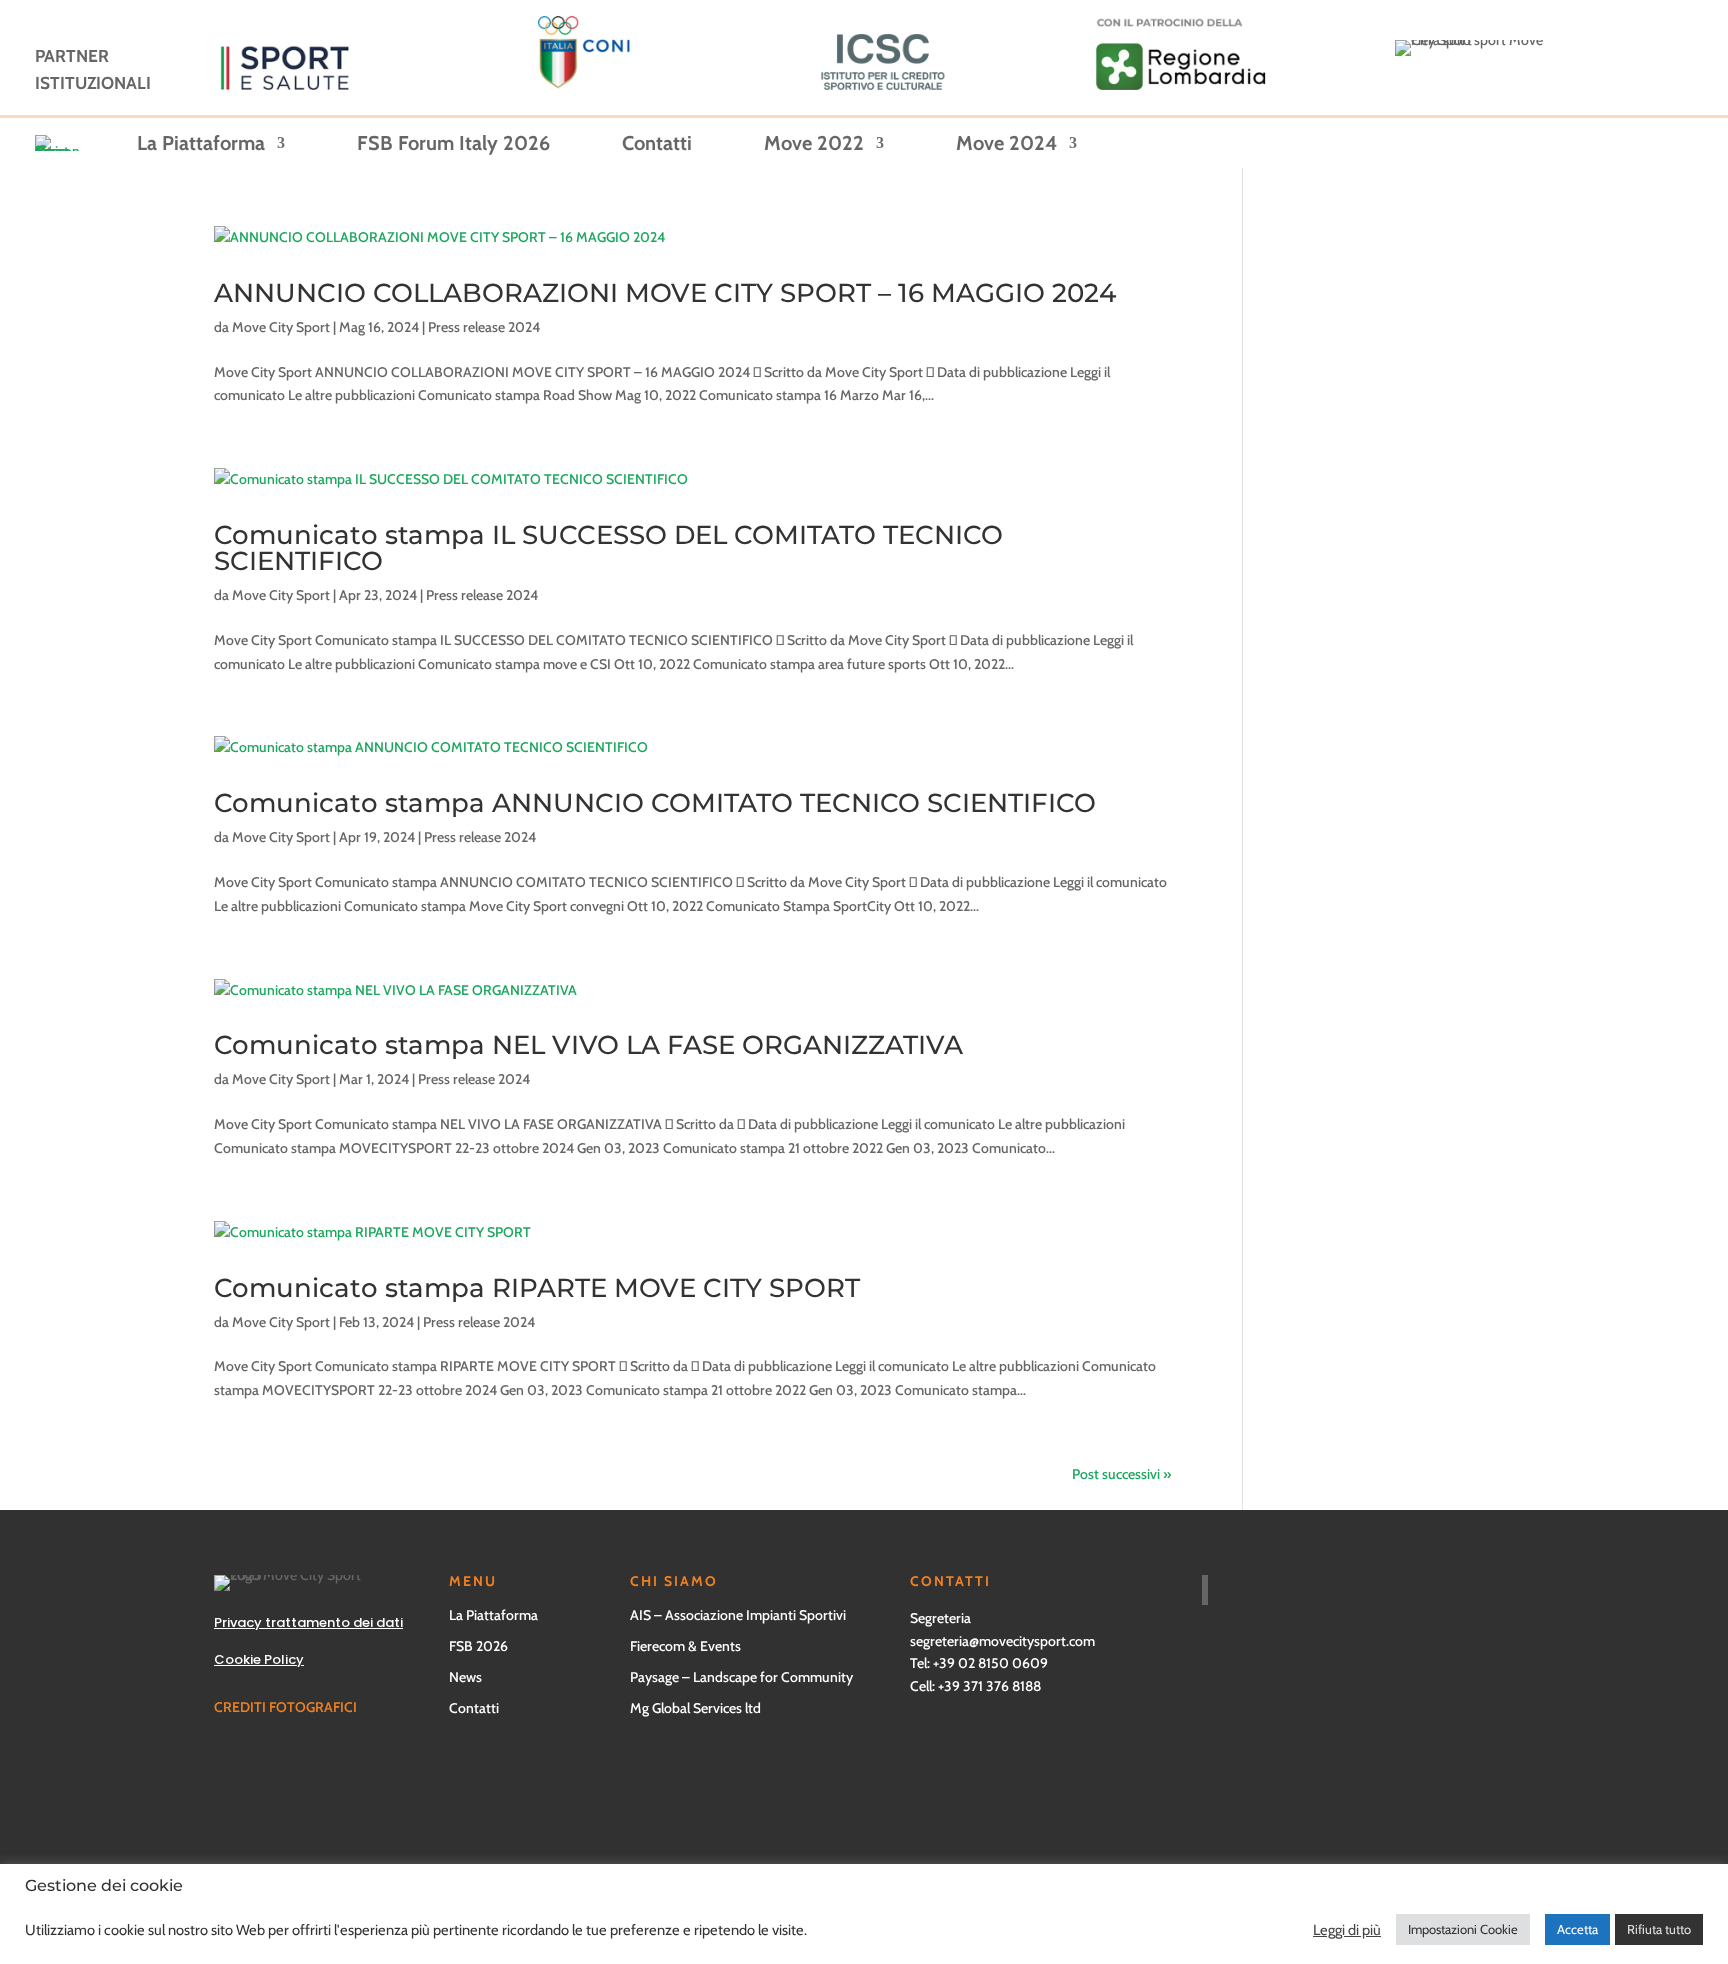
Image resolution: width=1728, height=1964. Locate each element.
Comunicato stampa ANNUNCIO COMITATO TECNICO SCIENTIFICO (655, 803)
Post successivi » (1121, 1474)
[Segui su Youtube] (656, 1851)
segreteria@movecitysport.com (1002, 1641)
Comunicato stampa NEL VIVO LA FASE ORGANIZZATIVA (588, 1045)
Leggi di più (1347, 1930)
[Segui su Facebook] (404, 1851)
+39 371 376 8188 (989, 1686)
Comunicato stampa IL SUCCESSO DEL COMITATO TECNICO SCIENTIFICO (608, 548)
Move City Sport (281, 327)
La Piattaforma (201, 145)
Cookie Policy (259, 1659)
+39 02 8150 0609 (990, 1663)
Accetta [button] (1577, 1929)
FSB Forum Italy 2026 (453, 145)
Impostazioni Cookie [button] (1463, 1929)
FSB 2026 (478, 1646)
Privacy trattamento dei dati (308, 1622)
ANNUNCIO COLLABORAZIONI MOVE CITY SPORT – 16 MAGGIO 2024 (665, 293)
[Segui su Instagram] (908, 1851)
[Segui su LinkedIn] (1160, 1851)
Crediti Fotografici (285, 1707)
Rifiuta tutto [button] (1659, 1929)
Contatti (657, 145)
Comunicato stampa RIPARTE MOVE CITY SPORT (537, 1288)
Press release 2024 (484, 327)
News (465, 1677)
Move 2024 (1006, 145)
